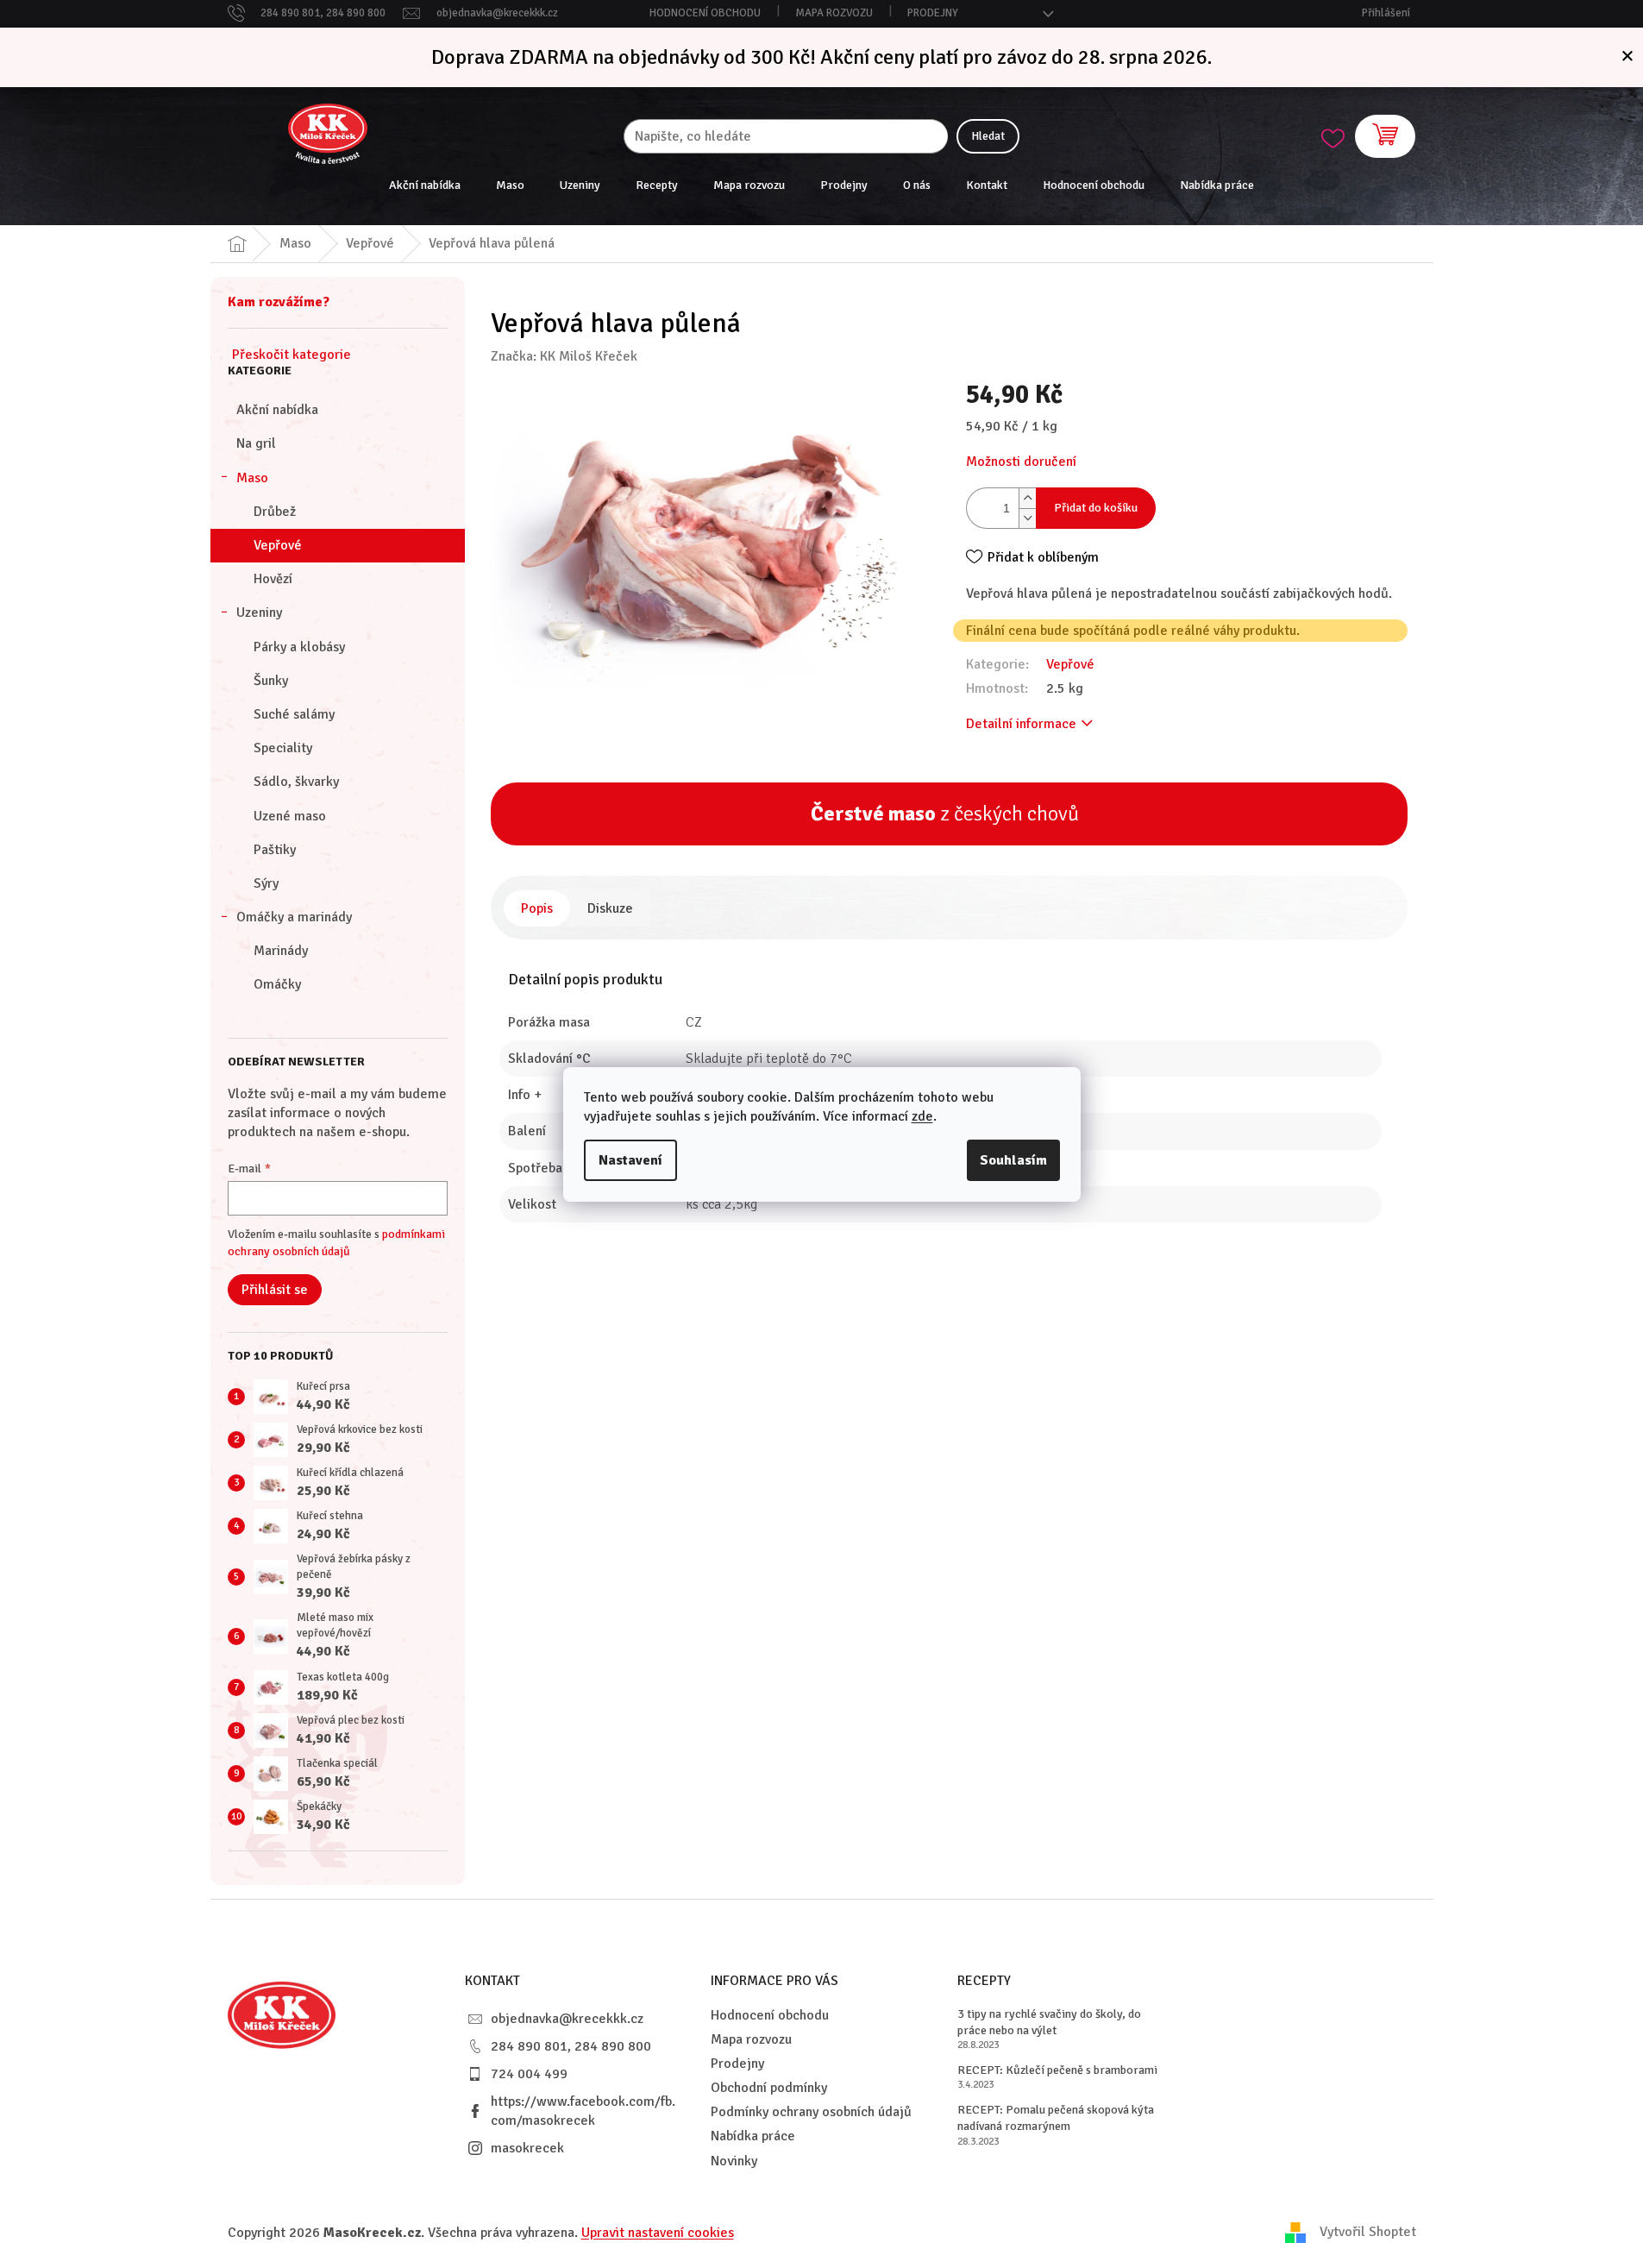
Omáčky (277, 984)
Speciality (283, 748)
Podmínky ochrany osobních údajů (811, 2112)
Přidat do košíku (1096, 508)
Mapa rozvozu (834, 13)
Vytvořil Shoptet (1368, 2232)
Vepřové (278, 545)
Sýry (266, 883)
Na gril (256, 443)
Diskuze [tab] (610, 908)
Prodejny (933, 13)
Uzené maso (290, 816)
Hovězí (273, 579)
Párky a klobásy (299, 647)
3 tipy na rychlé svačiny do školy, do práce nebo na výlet (1049, 2022)
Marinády (281, 951)
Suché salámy (294, 714)
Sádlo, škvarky (296, 782)
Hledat (988, 136)
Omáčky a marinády (294, 917)
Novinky (734, 2161)
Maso (252, 478)
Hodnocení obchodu (705, 13)
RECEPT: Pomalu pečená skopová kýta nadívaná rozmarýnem (1056, 2118)
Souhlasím (1013, 1160)
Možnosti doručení (1021, 462)
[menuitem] (425, 185)
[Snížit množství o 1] (1027, 518)
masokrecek (527, 2148)
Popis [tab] (537, 908)
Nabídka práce (753, 2136)
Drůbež (275, 512)
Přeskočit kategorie (292, 355)
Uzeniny (259, 613)
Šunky (271, 681)
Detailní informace (1021, 724)
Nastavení (630, 1160)
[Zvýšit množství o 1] (1027, 498)
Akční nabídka (277, 410)
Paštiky (275, 850)
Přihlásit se (275, 1290)
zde (922, 1116)
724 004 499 (529, 2074)
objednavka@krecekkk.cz (567, 2019)
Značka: (564, 356)
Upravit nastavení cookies (658, 2233)
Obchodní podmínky (769, 2088)
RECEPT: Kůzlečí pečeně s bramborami (1057, 2070)
